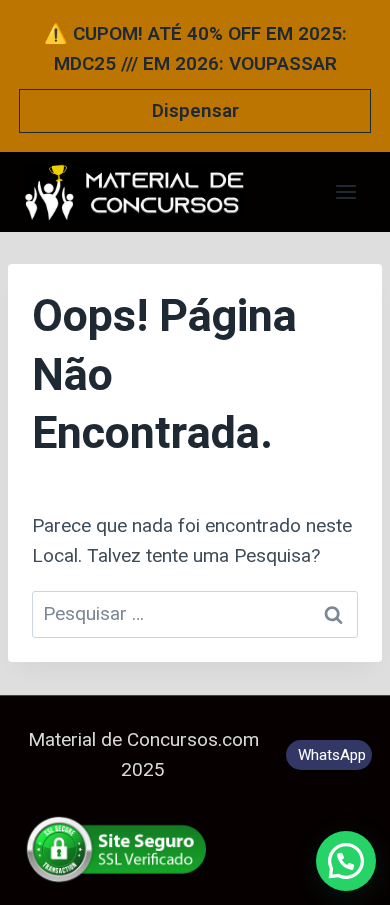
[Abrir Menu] (345, 191)
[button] (346, 861)
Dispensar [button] (195, 110)
